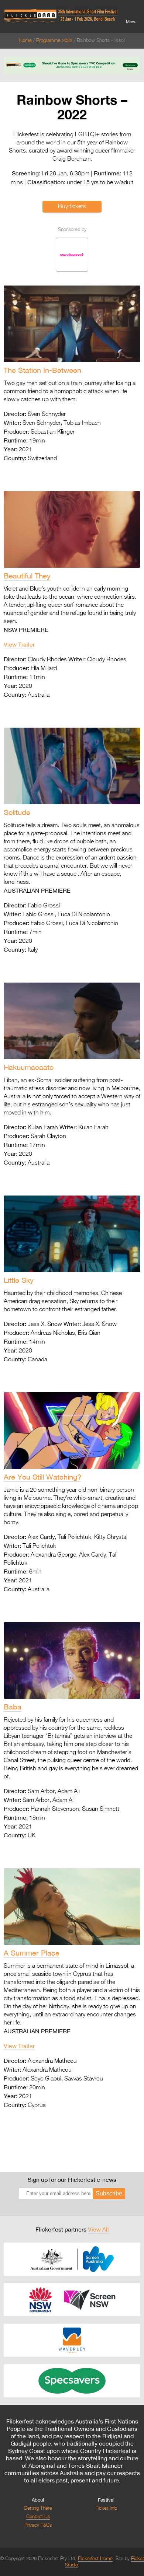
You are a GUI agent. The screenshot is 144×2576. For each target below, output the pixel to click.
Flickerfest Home (95, 2559)
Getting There (38, 2508)
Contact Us (38, 2517)
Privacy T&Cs (38, 2525)
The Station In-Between (42, 370)
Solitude (17, 812)
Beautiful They (27, 576)
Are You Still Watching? (42, 1477)
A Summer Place (32, 1953)
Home (25, 41)
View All (98, 2229)
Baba (13, 1707)
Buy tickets (72, 207)
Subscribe (109, 2193)
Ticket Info (106, 2508)
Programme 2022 (54, 41)
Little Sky (19, 1280)
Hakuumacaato (29, 1067)
